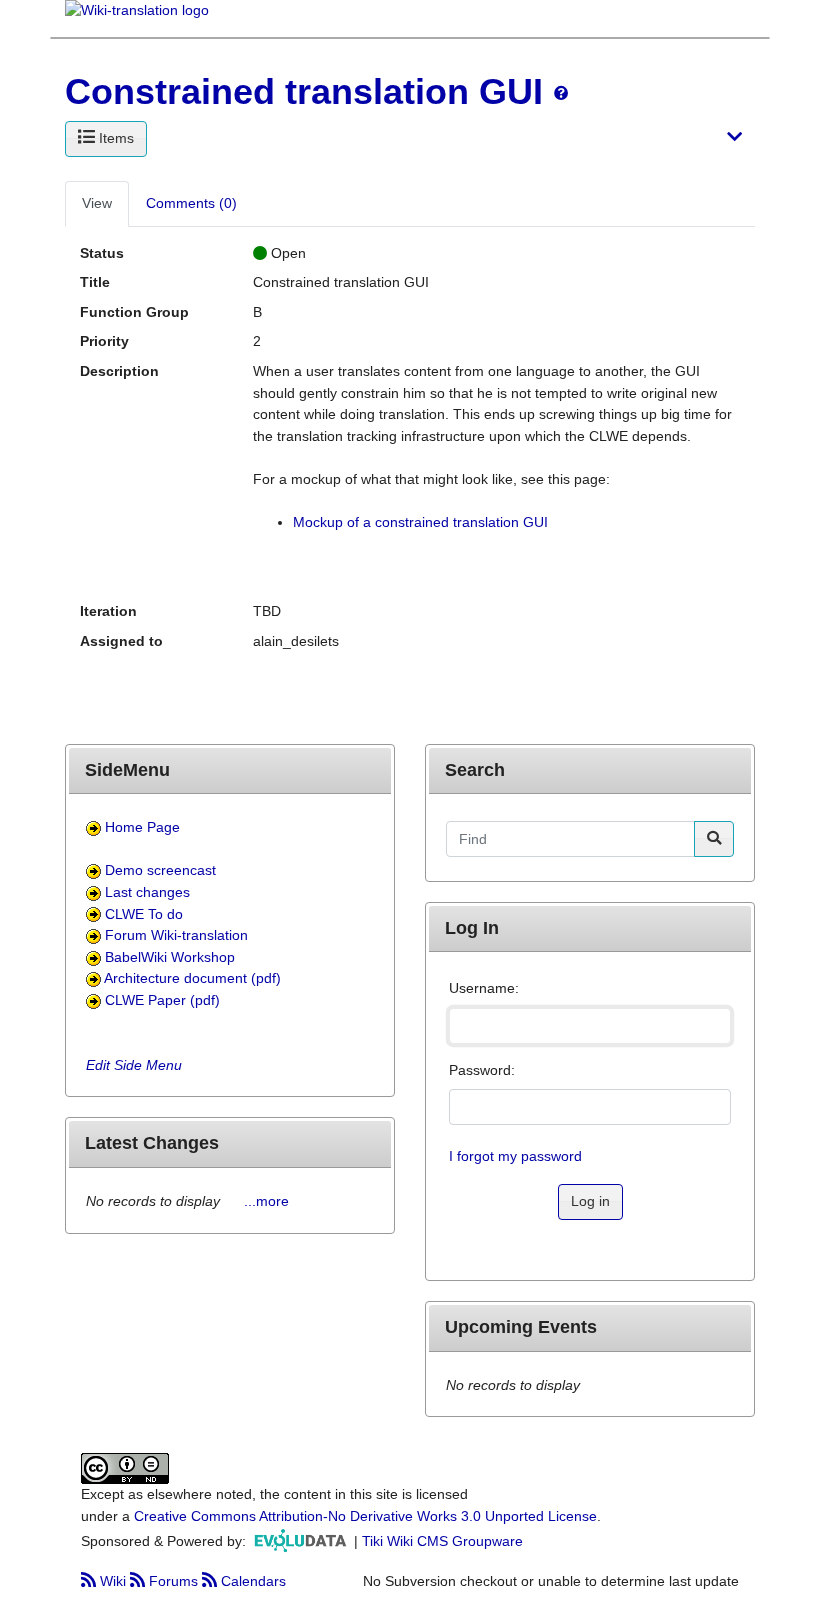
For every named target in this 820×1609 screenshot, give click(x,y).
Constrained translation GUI (304, 91)
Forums (173, 1581)
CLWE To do (144, 914)
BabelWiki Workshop (170, 957)
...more (266, 1201)
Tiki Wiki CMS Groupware (442, 1540)
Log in (590, 1201)
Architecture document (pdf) (192, 978)
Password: (482, 1070)
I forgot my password (515, 1156)
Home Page (142, 827)
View (97, 203)
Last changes (147, 892)
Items (114, 138)
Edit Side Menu (134, 1065)
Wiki (113, 1581)
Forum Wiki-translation (176, 935)
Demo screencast (160, 870)
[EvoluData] (302, 1540)
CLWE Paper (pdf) (162, 1000)
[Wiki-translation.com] (137, 17)
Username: (484, 988)
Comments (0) (191, 203)
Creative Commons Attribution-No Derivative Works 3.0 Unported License (365, 1516)
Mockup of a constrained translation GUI (420, 522)
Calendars (251, 1581)
